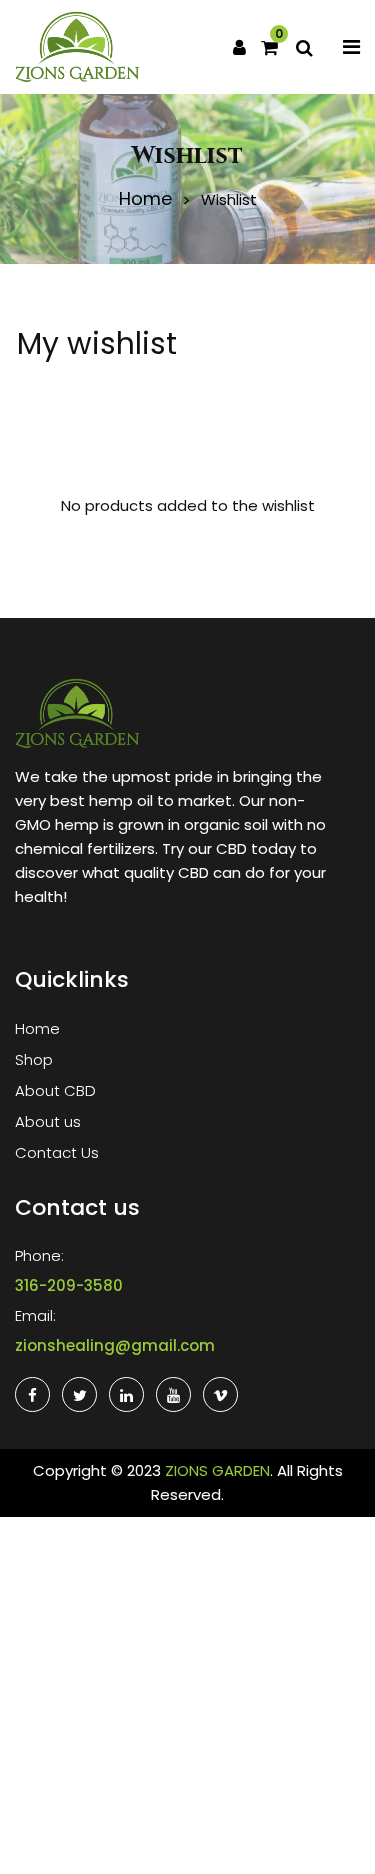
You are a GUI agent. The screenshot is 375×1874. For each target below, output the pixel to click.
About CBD (55, 1090)
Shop (34, 1059)
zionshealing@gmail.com (115, 1345)
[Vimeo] (220, 1394)
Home (145, 199)
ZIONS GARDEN (217, 1470)
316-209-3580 (69, 1285)
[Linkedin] (126, 1394)
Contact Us (57, 1152)
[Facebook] (32, 1394)
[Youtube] (173, 1394)
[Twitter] (79, 1394)
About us (48, 1121)
